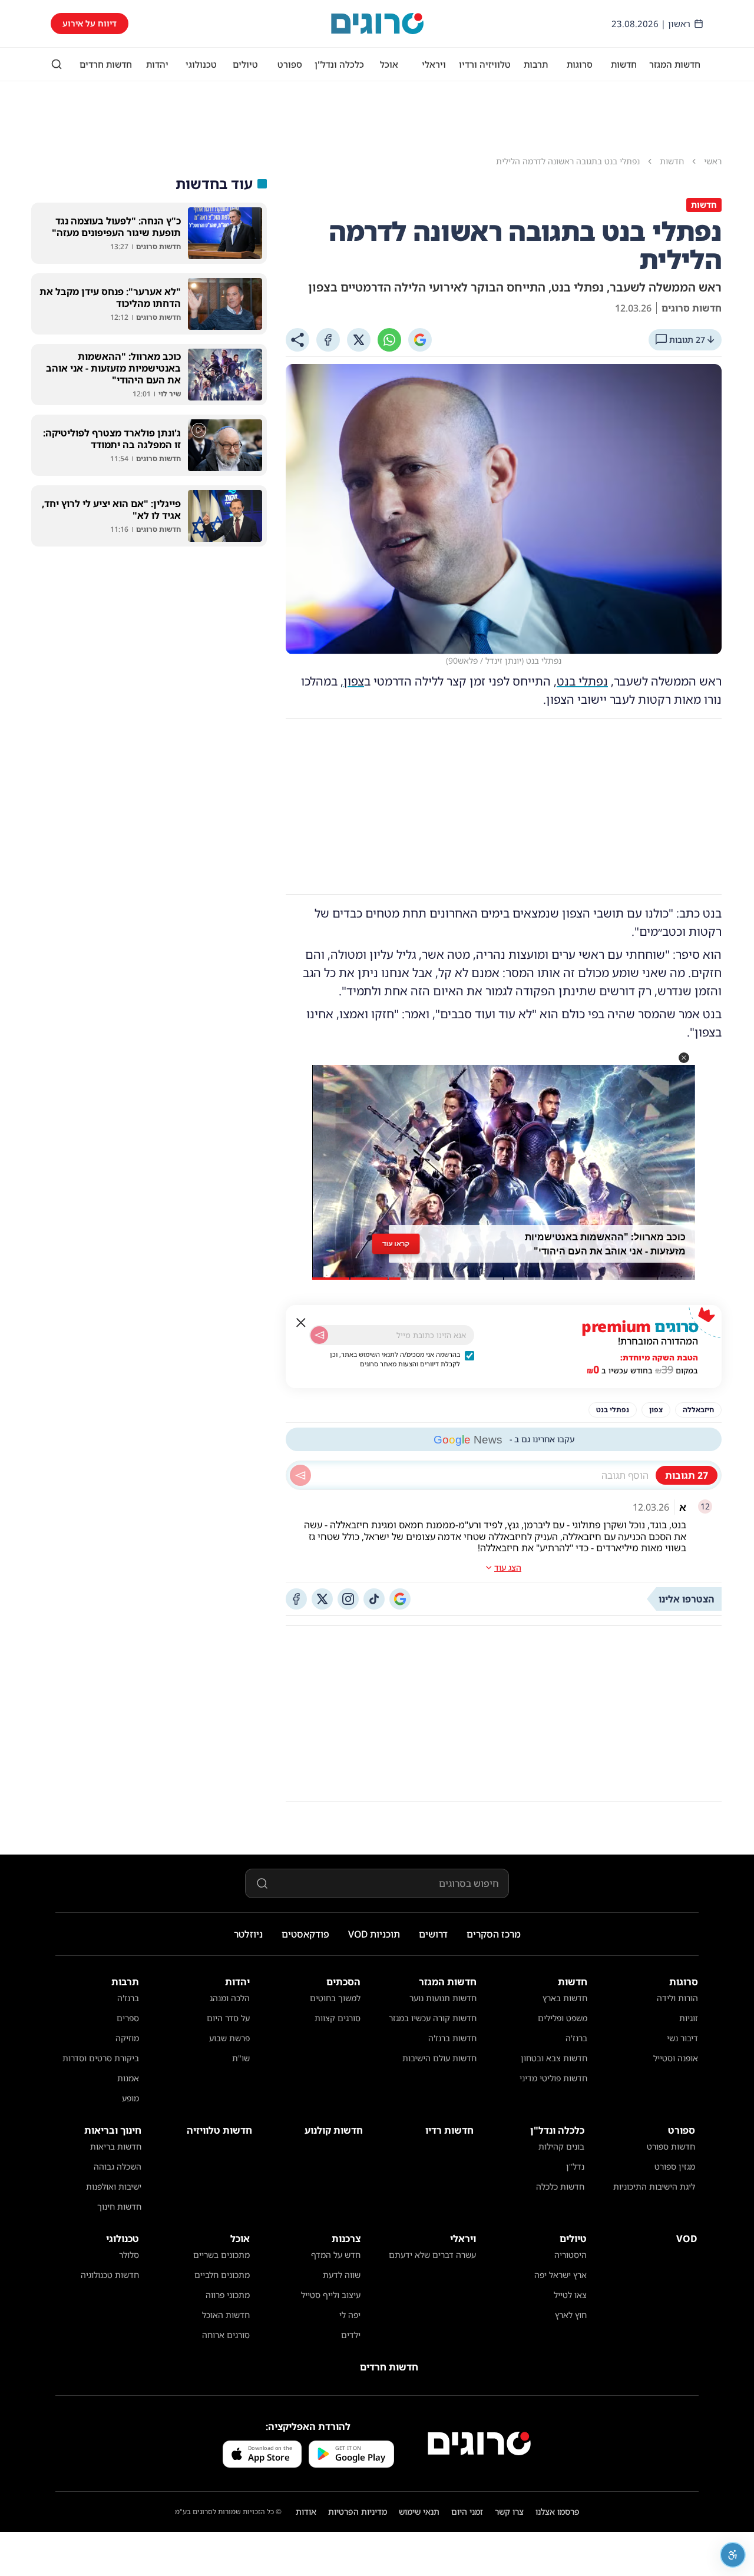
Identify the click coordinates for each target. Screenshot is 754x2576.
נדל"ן (575, 2166)
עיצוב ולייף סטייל (331, 2295)
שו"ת (241, 2058)
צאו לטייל (570, 2295)
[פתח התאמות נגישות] (733, 2555)
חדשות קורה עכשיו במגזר (433, 2018)
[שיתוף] (297, 340)
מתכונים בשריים (221, 2255)
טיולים (245, 64)
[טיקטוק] (374, 1599)
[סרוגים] (479, 2443)
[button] (684, 1058)
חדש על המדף (336, 2255)
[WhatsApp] (389, 340)
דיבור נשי (682, 2038)
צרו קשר (509, 2512)
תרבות (536, 64)
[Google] (420, 340)
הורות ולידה (677, 1998)
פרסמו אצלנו (558, 2512)
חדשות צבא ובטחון (554, 2058)
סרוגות (580, 64)
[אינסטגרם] (348, 1599)
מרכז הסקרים (494, 1934)
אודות (306, 2512)
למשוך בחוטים (335, 1998)
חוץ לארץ (571, 2315)
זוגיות (689, 2018)
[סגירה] (301, 1323)
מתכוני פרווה (228, 2295)
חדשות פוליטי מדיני (553, 2078)
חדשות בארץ (565, 1998)
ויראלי (434, 64)
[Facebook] (328, 340)
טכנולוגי (201, 64)
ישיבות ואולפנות (114, 2186)
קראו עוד (396, 1244)
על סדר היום (228, 2018)
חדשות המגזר (675, 64)
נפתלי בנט (582, 681)
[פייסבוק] (296, 1599)
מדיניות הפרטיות (358, 2512)
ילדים (351, 2335)
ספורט (290, 64)
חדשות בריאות (116, 2146)
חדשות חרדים (106, 64)
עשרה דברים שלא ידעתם (432, 2255)
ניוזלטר (248, 1934)
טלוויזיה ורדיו (485, 64)
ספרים (128, 2018)
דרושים (433, 1934)
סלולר (129, 2255)
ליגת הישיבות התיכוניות (654, 2186)
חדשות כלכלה (560, 2186)
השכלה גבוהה (118, 2166)
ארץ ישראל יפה (560, 2275)
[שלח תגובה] (300, 1475)
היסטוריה (571, 2255)
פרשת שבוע (229, 2038)
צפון (354, 681)
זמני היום (467, 2512)
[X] (359, 340)
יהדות (157, 64)
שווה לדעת (342, 2275)
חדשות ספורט (671, 2146)
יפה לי (350, 2315)
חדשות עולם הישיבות (439, 2058)
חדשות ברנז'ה (452, 2038)
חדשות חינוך (119, 2206)
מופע (130, 2098)
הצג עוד (508, 1567)
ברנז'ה (576, 2038)
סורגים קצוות (338, 2018)
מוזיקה (127, 2038)
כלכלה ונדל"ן (339, 64)
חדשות (624, 64)
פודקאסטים (305, 1934)
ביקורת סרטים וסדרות (101, 2058)
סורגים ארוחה (226, 2335)
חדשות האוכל (226, 2315)
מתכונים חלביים (222, 2275)
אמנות (128, 2078)
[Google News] (400, 1599)
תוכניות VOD (374, 1934)
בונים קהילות (561, 2146)
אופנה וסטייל (676, 2058)
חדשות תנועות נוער (443, 1998)
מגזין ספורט (675, 2166)
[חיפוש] (57, 64)
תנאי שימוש (419, 2512)
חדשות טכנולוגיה (110, 2275)
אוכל (389, 64)
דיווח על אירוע (90, 23)
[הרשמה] (319, 1335)
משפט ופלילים (563, 2018)
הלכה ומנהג (230, 1998)
